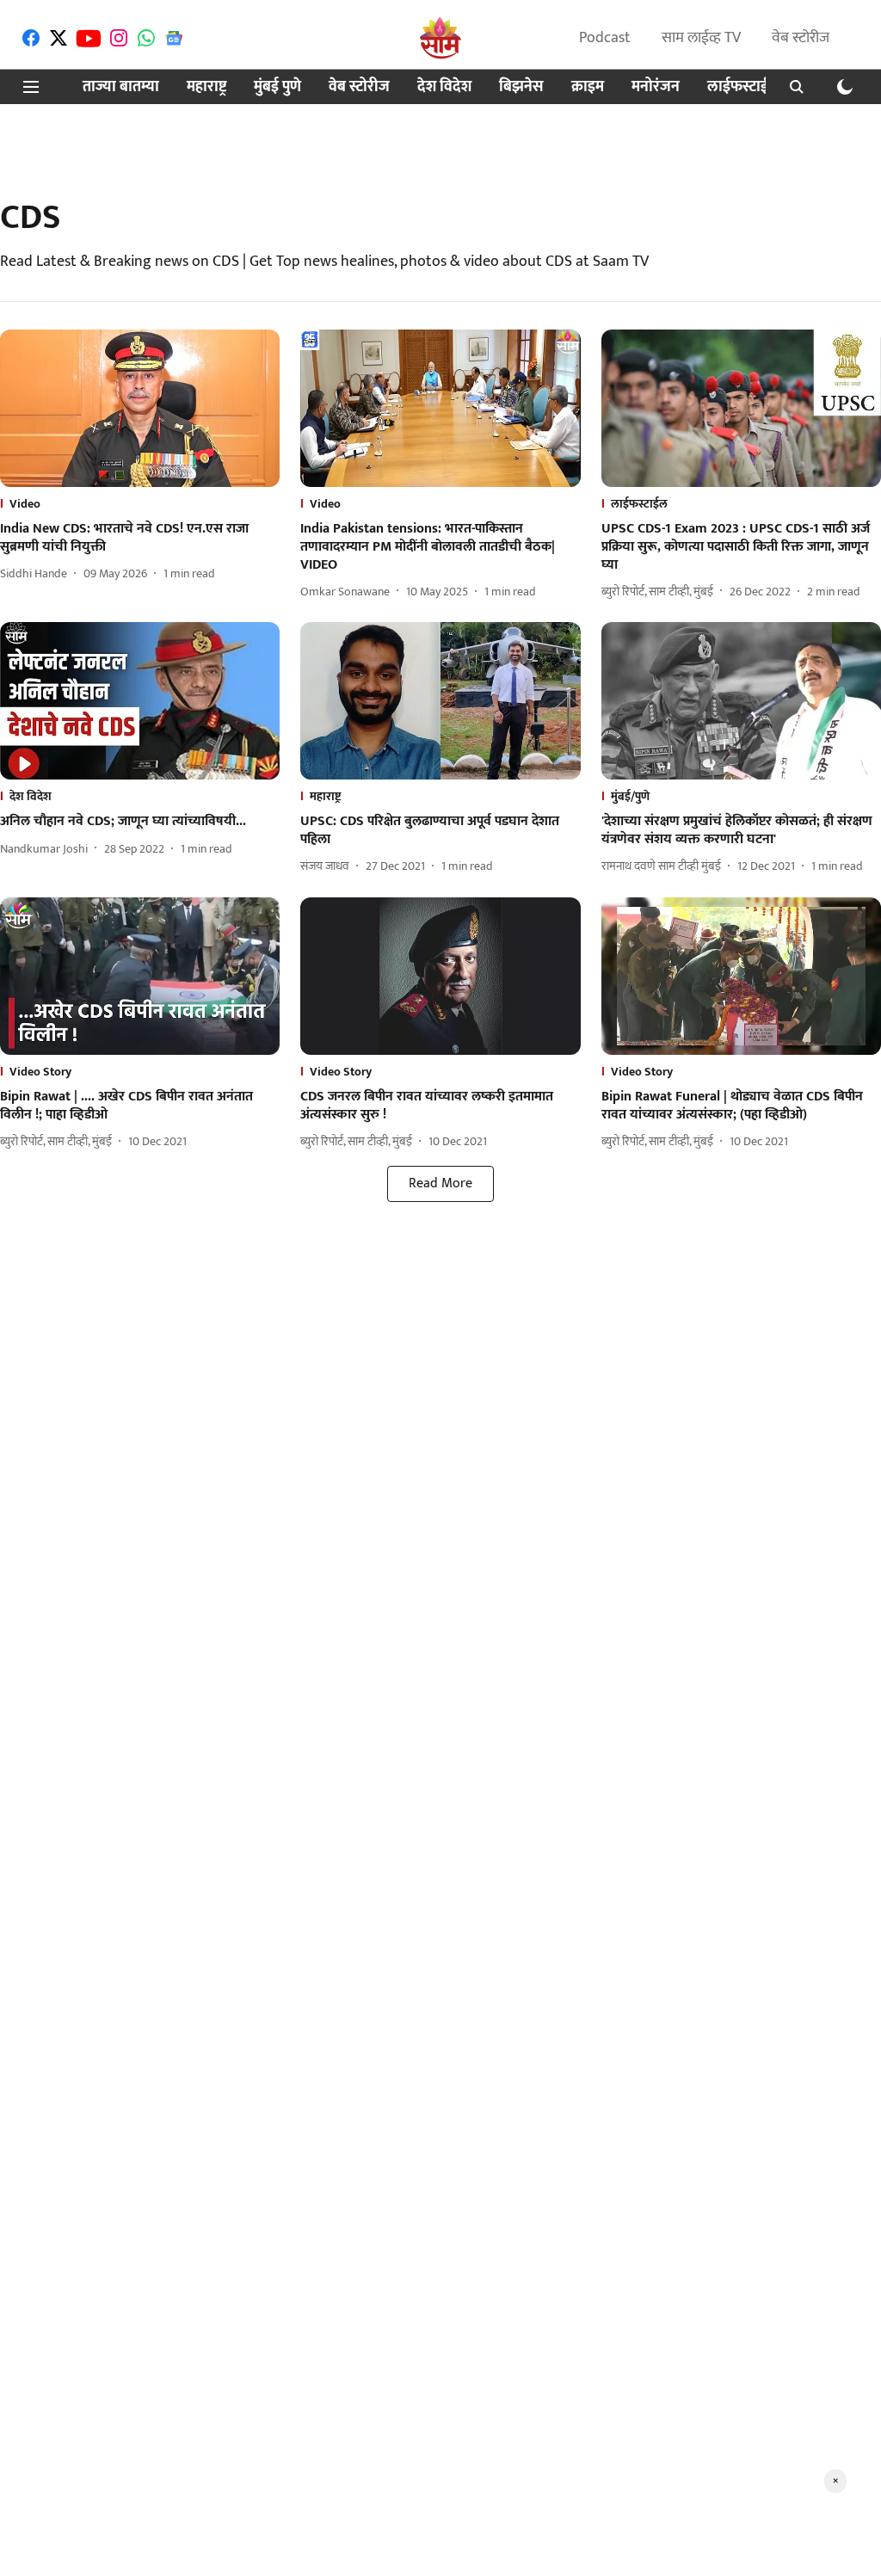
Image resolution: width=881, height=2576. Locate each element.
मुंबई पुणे (277, 87)
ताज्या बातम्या (121, 87)
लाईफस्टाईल (743, 87)
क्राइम (588, 87)
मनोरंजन (656, 87)
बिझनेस (521, 87)
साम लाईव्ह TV (701, 38)
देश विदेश (444, 87)
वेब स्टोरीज (801, 38)
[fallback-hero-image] (140, 408)
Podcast (605, 38)
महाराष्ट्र (206, 87)
